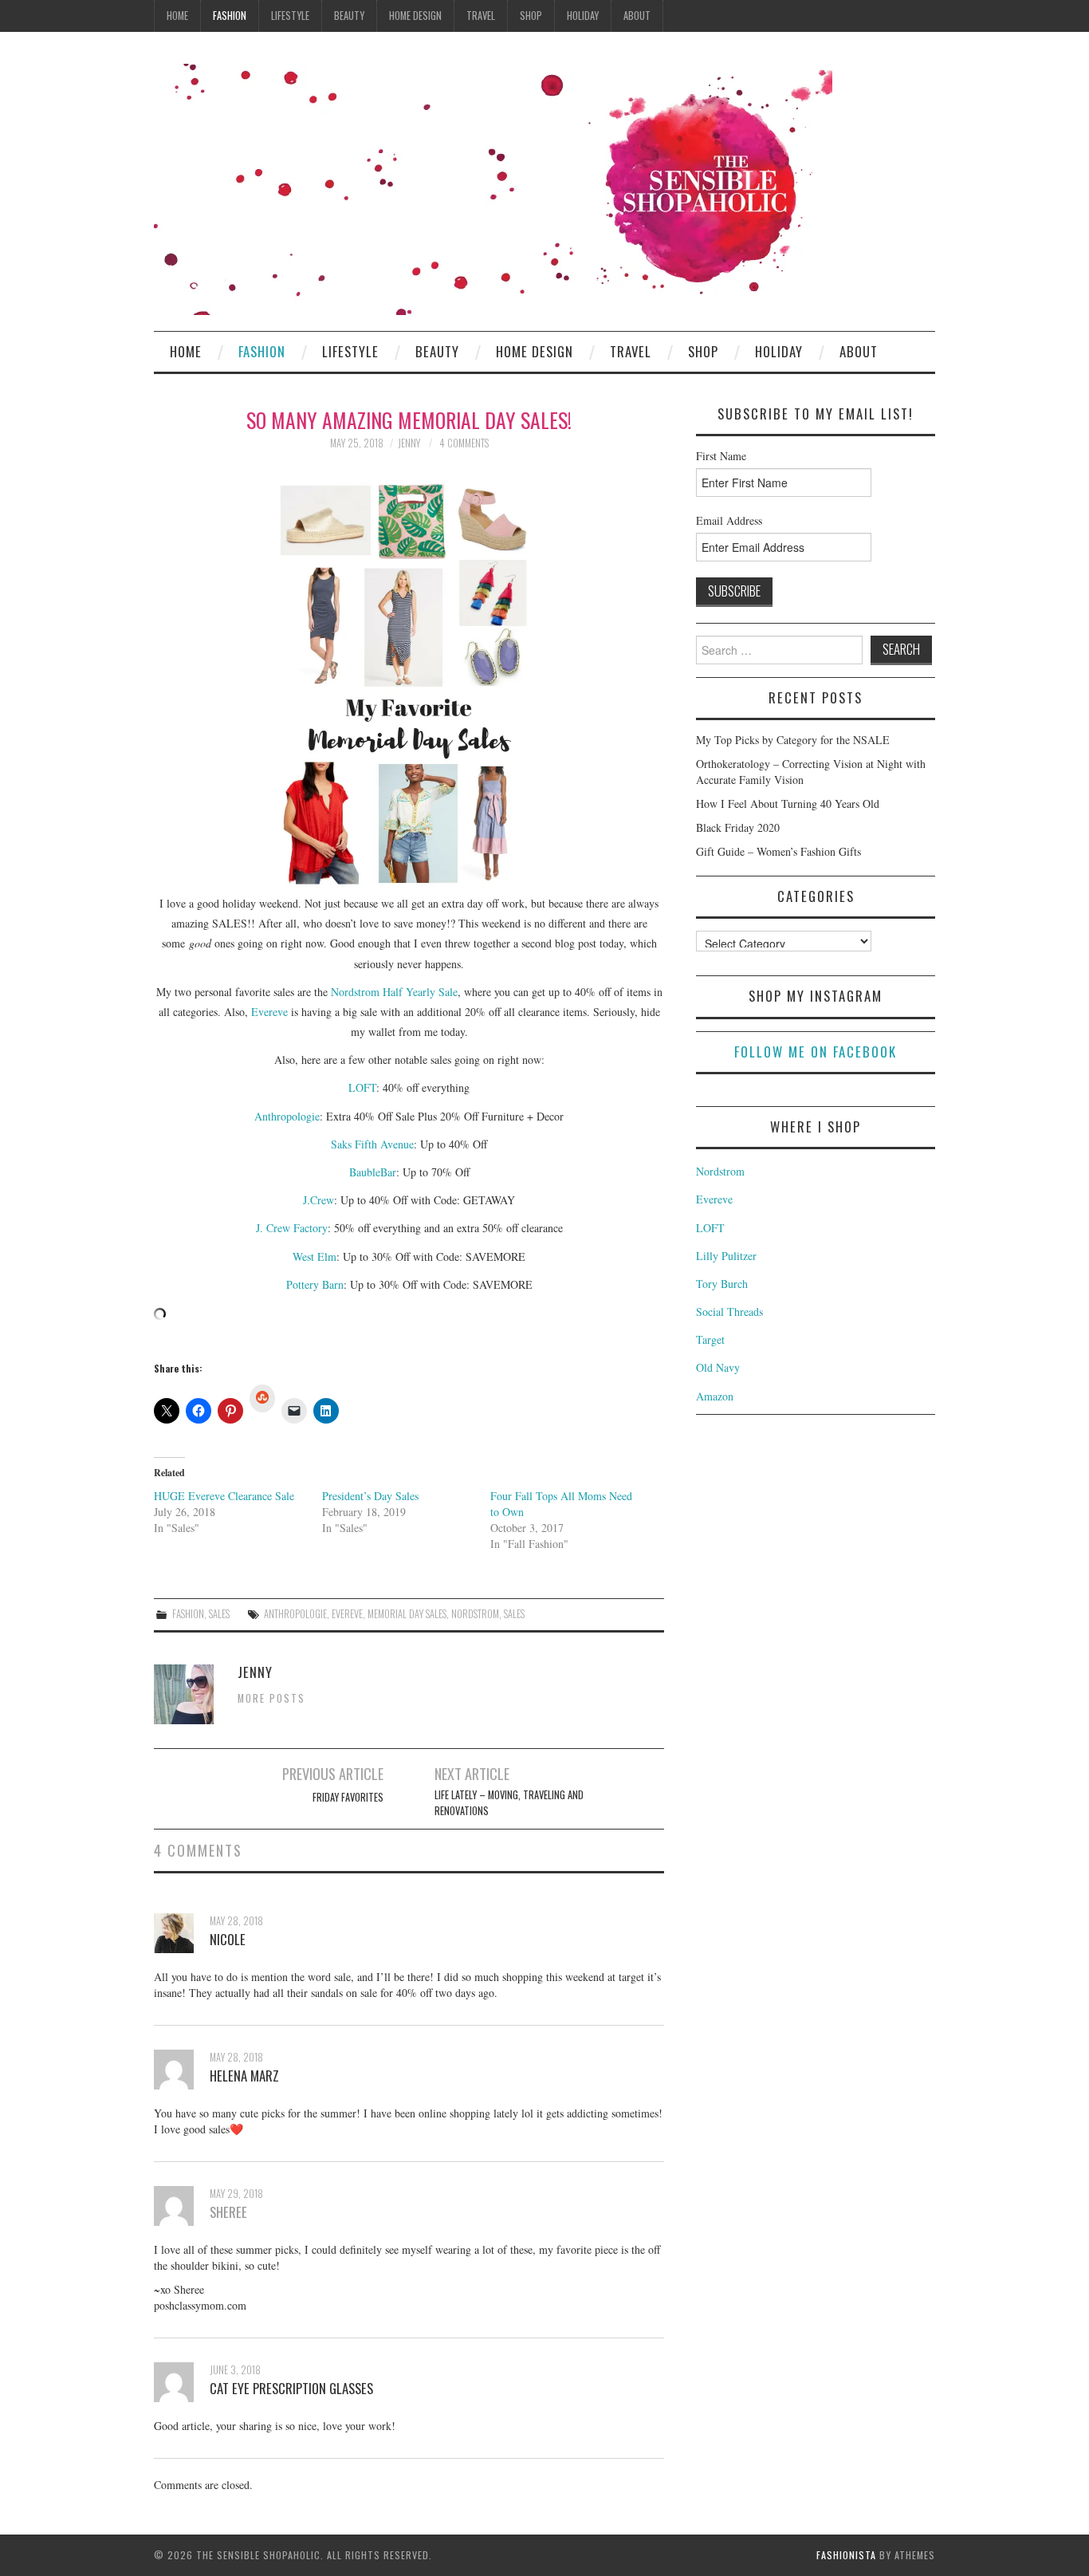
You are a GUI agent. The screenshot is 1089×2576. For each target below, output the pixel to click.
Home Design (415, 16)
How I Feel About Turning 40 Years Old (788, 804)
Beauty (349, 16)
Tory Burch (722, 1284)
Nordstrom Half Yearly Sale (394, 992)
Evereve (269, 1012)
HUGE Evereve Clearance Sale (224, 1496)
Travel (481, 16)
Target (710, 1339)
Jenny (409, 443)
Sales (219, 1614)
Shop (531, 16)
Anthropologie (287, 1116)
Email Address (729, 520)
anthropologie (295, 1614)
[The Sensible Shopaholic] (493, 188)
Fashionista (846, 2555)
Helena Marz (244, 2076)
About (637, 16)
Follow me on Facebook (816, 1052)
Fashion (230, 16)
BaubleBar (373, 1172)
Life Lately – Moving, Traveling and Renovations (509, 1803)
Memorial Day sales (407, 1614)
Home (177, 16)
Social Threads (729, 1312)
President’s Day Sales (370, 1496)
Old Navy (718, 1367)
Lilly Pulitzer (726, 1256)
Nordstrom (720, 1171)
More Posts (271, 1698)
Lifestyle (290, 16)
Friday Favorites (348, 1797)
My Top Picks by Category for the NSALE (793, 740)
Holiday (583, 16)
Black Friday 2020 (738, 827)
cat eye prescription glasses (291, 2388)
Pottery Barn (315, 1284)
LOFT (362, 1087)
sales (514, 1614)
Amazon (715, 1396)
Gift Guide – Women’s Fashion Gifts (778, 851)
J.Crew (318, 1200)
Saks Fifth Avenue (372, 1144)
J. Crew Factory (292, 1228)
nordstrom (475, 1614)
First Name (721, 456)
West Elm (315, 1256)
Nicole (228, 1939)
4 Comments (464, 443)
